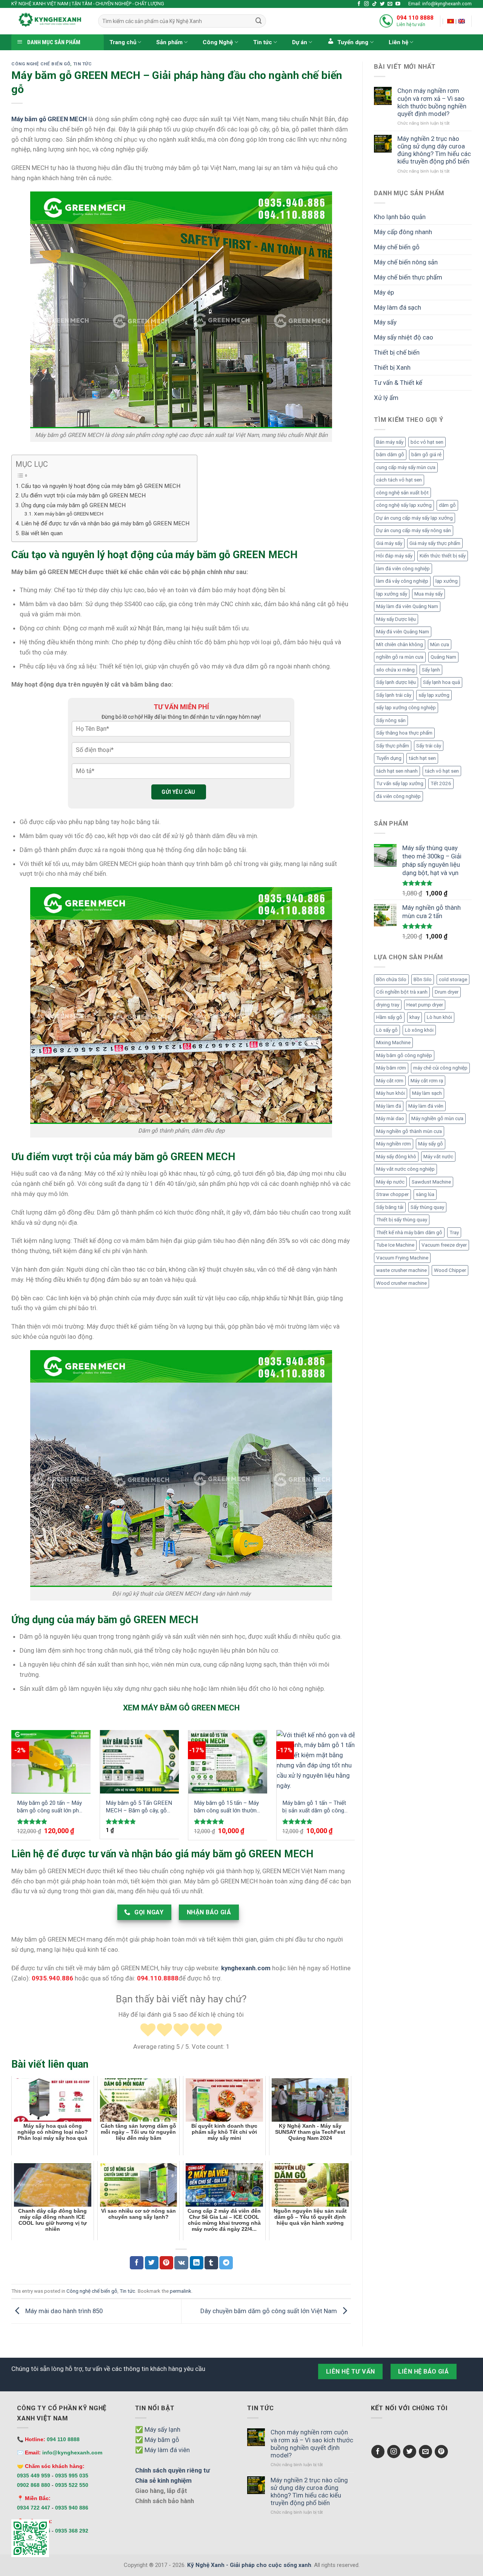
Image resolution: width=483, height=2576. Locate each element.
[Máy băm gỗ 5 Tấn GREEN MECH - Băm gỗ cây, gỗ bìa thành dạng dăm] (139, 1762)
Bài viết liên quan (42, 533)
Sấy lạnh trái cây (394, 695)
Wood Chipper (450, 1270)
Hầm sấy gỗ (389, 1017)
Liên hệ (398, 42)
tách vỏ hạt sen (442, 771)
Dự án (300, 42)
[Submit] (258, 21)
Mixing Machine (393, 1043)
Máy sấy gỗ (431, 1144)
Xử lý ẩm (386, 398)
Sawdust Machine (431, 1182)
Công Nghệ (218, 42)
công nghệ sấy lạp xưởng (404, 505)
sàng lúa (425, 1194)
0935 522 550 (72, 2485)
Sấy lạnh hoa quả (441, 682)
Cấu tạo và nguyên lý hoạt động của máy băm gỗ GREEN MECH (101, 486)
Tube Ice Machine (395, 1245)
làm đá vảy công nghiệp (402, 581)
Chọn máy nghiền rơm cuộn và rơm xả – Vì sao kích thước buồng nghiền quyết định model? (432, 102)
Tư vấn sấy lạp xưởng (400, 783)
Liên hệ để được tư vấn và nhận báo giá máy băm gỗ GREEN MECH (105, 523)
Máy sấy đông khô (396, 1157)
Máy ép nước (390, 1182)
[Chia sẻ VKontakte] (181, 2263)
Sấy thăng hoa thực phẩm (404, 733)
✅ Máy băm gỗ (157, 2440)
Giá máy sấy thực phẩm (435, 543)
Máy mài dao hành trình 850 (63, 2311)
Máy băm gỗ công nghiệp (404, 1055)
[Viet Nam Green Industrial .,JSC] (461, 21)
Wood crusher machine (401, 1283)
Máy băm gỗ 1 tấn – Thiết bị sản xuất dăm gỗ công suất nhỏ (314, 1807)
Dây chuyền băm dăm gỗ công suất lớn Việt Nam (269, 2311)
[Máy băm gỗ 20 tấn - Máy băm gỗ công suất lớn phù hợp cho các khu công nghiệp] (51, 1762)
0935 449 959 (34, 2476)
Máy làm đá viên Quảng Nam (407, 606)
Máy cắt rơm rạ (427, 1081)
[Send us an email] (390, 4)
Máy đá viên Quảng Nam (403, 632)
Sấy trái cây (429, 746)
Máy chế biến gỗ (397, 247)
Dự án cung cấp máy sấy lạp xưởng (415, 518)
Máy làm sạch (427, 1093)
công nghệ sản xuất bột (402, 493)
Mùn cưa (440, 644)
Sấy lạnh (431, 670)
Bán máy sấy (390, 442)
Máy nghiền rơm (394, 1144)
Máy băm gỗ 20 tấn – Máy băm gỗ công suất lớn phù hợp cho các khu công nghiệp (49, 1807)
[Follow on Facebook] (359, 4)
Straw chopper (392, 1194)
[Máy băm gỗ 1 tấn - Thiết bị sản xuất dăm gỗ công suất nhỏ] (316, 1762)
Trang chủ (123, 42)
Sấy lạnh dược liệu (396, 682)
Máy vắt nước (438, 1157)
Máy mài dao (390, 1118)
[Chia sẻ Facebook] (137, 2263)
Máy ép (384, 292)
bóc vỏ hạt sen (427, 442)
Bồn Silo (423, 979)
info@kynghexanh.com (72, 2453)
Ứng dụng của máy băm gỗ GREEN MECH (73, 505)
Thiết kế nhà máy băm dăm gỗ (409, 1232)
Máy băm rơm (391, 1068)
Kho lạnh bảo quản (400, 217)
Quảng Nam (443, 657)
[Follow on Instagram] (367, 4)
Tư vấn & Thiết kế (398, 383)
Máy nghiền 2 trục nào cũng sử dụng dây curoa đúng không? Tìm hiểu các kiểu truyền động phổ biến (434, 150)
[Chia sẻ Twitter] (152, 2263)
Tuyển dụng (389, 758)
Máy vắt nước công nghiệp (405, 1169)
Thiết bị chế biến (397, 352)
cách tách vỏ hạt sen (399, 480)
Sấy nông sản (391, 720)
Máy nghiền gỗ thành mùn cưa (409, 1131)
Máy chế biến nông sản (406, 262)
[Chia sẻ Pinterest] (166, 2263)
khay (415, 1017)
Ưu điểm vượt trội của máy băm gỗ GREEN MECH (83, 495)
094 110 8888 (415, 18)
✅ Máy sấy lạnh (158, 2429)
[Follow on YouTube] (398, 4)
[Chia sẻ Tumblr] (211, 2263)
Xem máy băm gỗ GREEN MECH (69, 514)
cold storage (453, 979)
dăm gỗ (447, 505)
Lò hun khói (439, 1017)
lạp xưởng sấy (392, 594)
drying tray (388, 1005)
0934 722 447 (34, 2508)
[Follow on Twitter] (382, 4)
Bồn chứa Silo (391, 979)
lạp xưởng (447, 581)
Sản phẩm (169, 42)
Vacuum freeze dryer (444, 1245)
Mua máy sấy (428, 594)
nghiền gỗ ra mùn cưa (400, 657)
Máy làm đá (389, 1106)
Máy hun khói (391, 1093)
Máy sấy (385, 322)
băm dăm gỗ (390, 455)
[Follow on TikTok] (375, 4)
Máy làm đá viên (426, 1106)
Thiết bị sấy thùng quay (402, 1220)
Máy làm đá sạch (398, 307)
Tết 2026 (441, 783)
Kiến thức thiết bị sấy (443, 556)
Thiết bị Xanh (392, 367)
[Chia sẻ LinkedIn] (197, 2263)
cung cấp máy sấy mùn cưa (406, 467)
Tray (454, 1232)
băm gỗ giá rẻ (426, 455)
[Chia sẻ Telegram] (226, 2263)
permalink (181, 2291)
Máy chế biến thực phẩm (408, 277)
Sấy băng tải (390, 1207)
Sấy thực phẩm (393, 746)
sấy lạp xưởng (434, 695)
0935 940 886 (72, 2508)
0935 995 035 (72, 2476)
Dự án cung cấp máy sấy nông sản (414, 530)
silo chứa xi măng (395, 670)
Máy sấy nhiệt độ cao (404, 337)
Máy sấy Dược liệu (396, 619)
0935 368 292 (72, 2531)
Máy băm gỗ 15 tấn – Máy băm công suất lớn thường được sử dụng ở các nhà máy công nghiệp (227, 1807)
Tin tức (263, 42)
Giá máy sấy (389, 543)
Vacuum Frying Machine (402, 1258)
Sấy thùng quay (427, 1207)
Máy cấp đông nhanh (403, 232)
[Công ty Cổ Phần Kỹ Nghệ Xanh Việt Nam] (451, 21)
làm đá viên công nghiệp (403, 569)
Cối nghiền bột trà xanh (402, 992)
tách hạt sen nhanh (397, 771)
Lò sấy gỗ (387, 1030)
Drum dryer (447, 992)
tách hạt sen (422, 758)
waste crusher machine (401, 1270)
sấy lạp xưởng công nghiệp (406, 708)
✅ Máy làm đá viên (162, 2450)
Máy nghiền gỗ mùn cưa (437, 1118)
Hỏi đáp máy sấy (394, 556)
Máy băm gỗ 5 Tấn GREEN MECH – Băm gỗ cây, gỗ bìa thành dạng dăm (139, 1807)
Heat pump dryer (425, 1005)
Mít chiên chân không (400, 644)
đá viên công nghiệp (398, 796)
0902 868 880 (34, 2485)
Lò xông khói (419, 1030)
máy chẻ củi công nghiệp (440, 1068)
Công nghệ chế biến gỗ (41, 64)
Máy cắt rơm (390, 1081)
